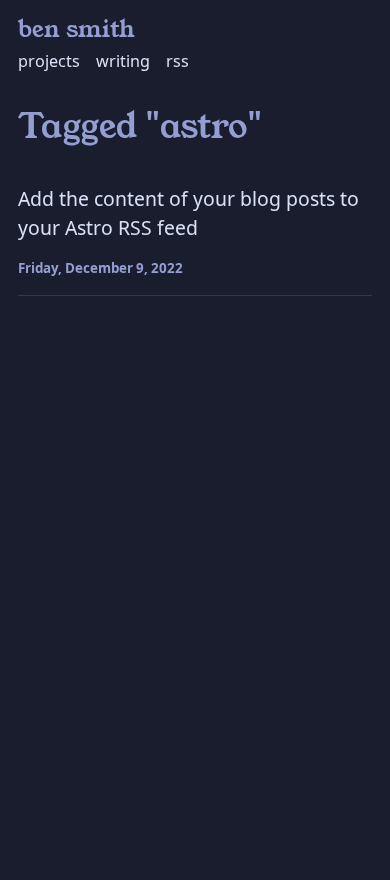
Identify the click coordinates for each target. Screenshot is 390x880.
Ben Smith (76, 29)
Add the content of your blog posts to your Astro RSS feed (188, 213)
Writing (123, 61)
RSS (177, 61)
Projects (49, 61)
